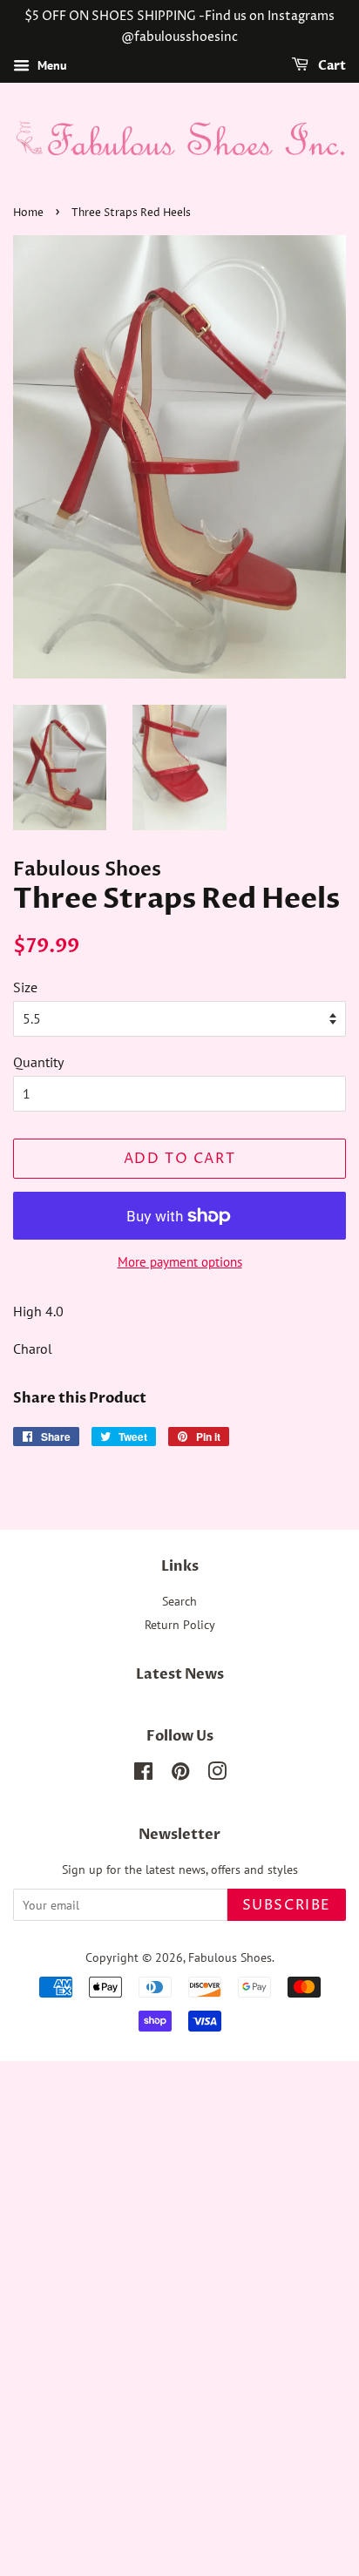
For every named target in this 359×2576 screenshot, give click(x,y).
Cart (331, 66)
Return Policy (180, 1625)
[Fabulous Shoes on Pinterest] (180, 1775)
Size (25, 987)
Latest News (180, 1674)
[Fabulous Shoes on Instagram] (217, 1775)
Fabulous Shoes (230, 1957)
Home (28, 213)
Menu (51, 65)
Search (179, 1601)
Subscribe (287, 1905)
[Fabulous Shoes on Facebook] (143, 1775)
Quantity (38, 1062)
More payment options (180, 1262)
